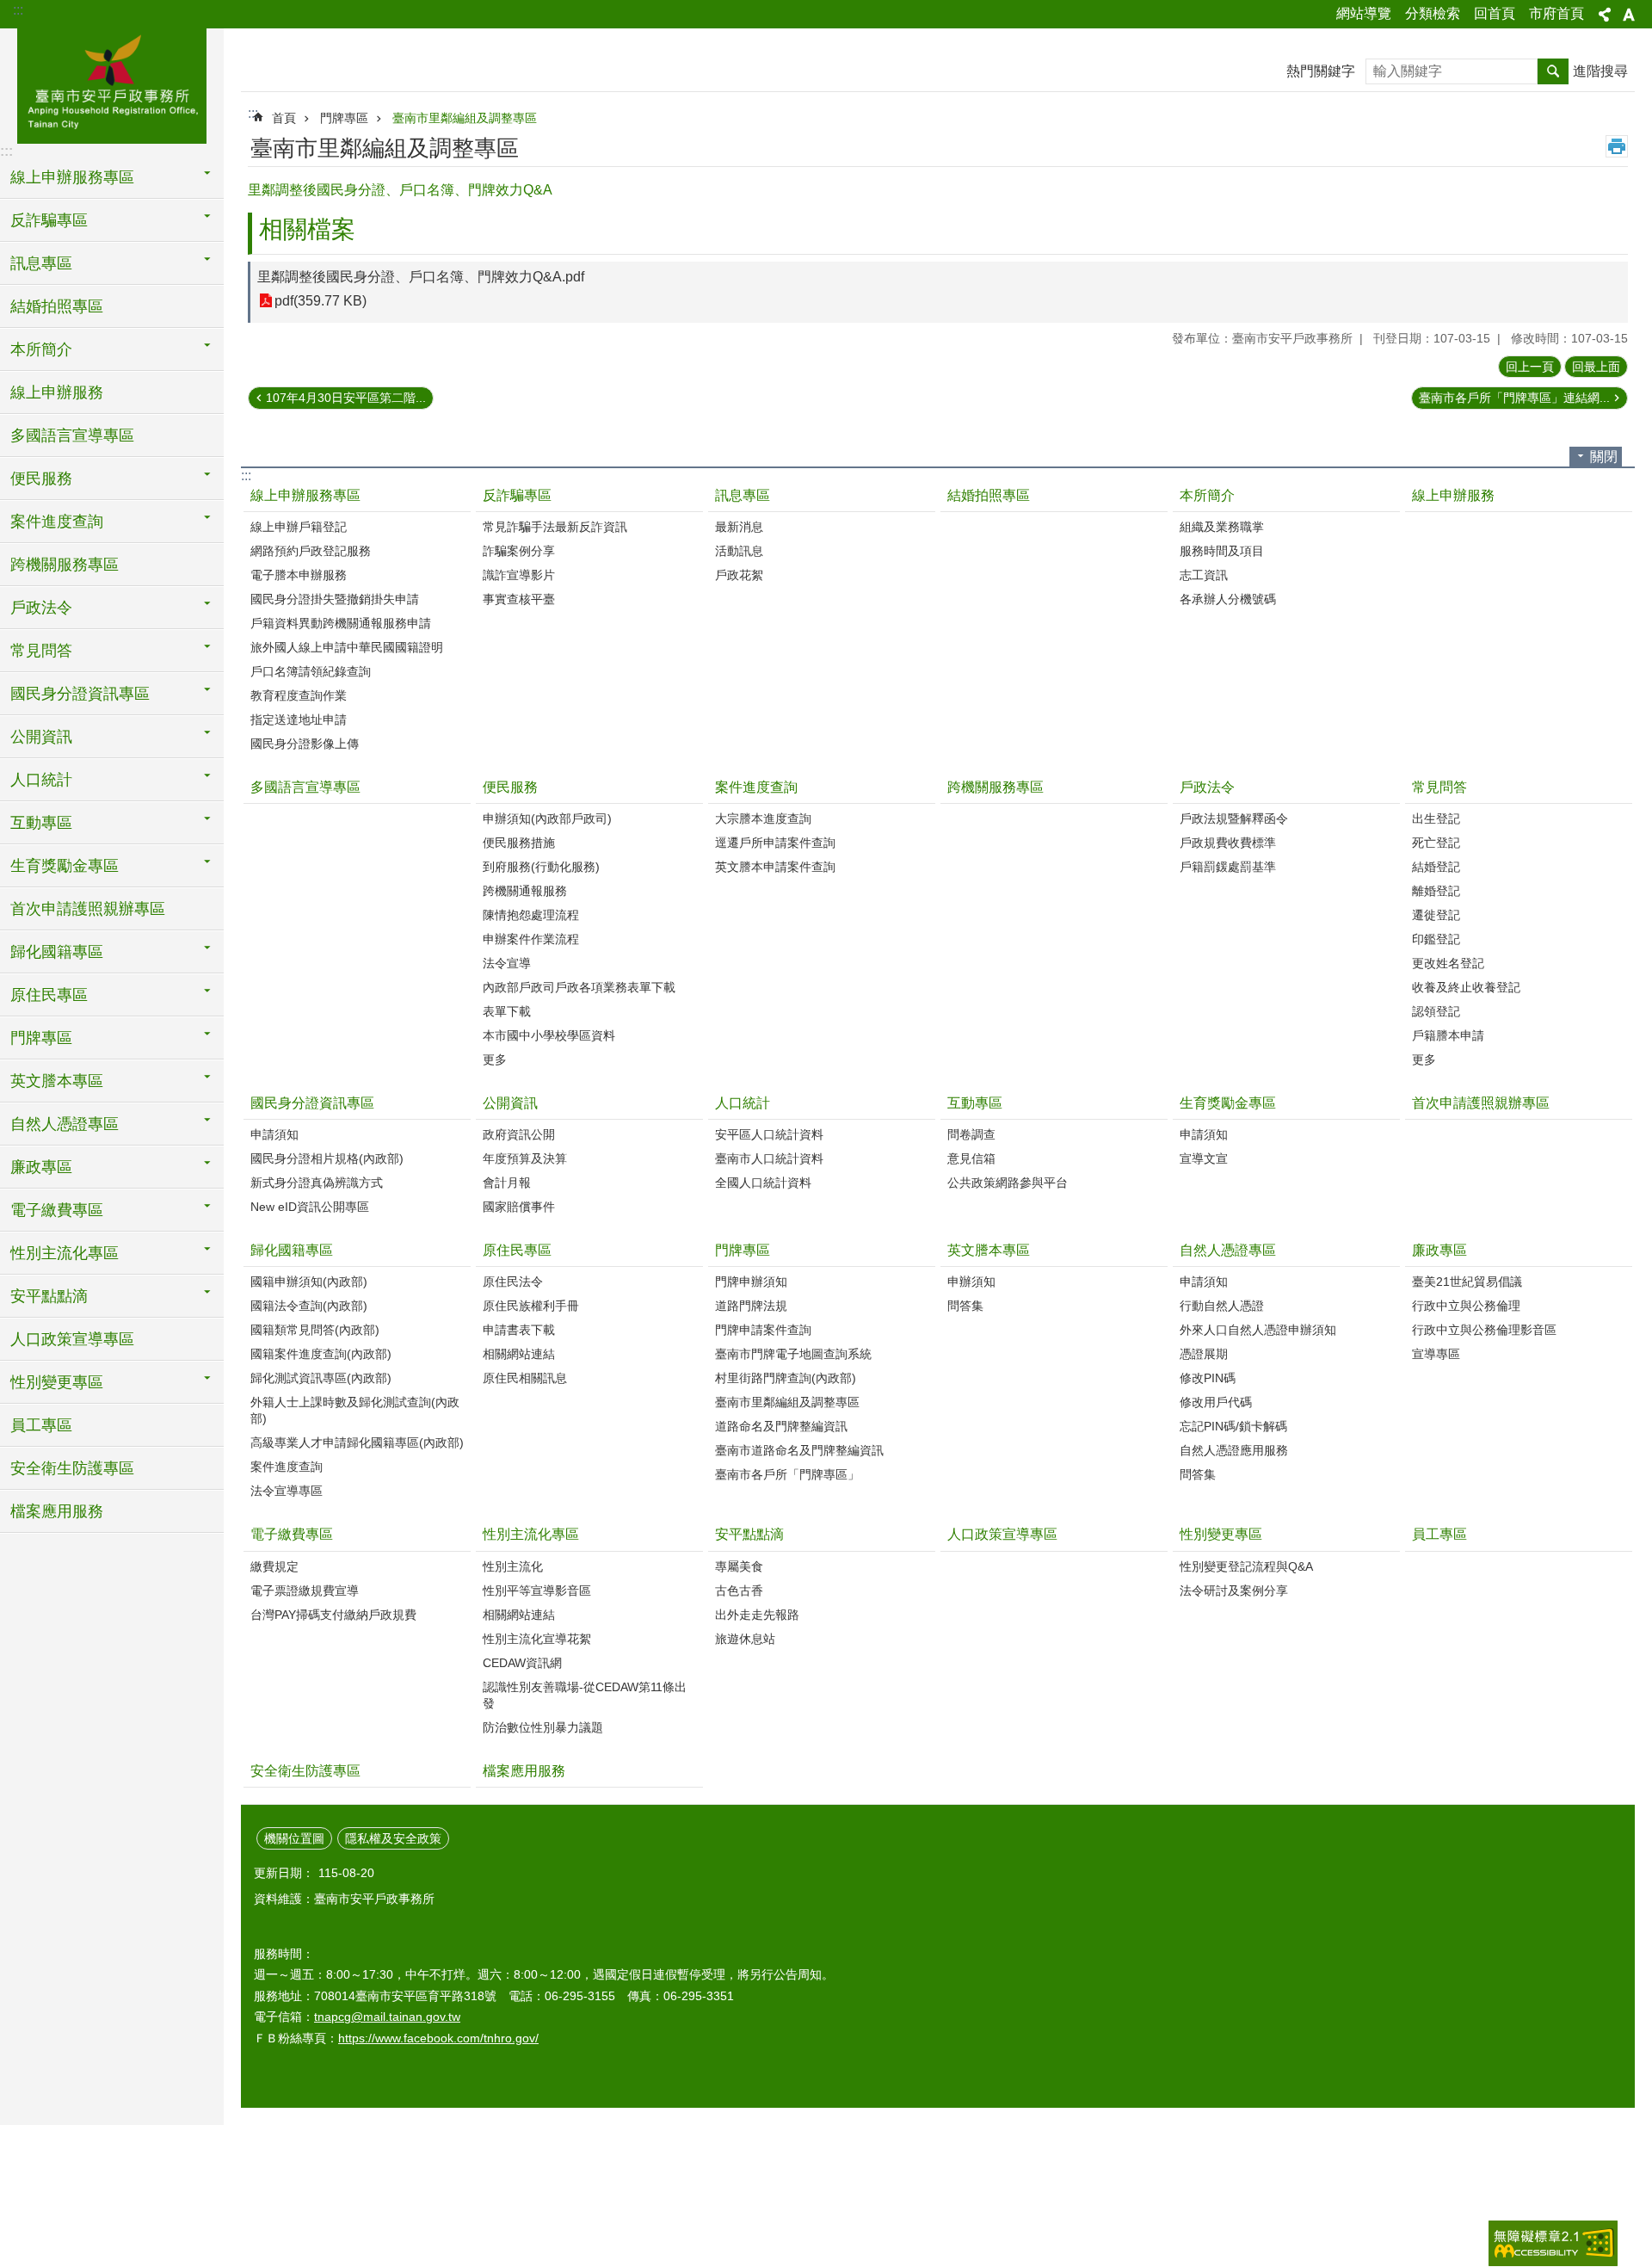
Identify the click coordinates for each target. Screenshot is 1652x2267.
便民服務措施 (519, 843)
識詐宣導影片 (519, 575)
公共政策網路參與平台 (1008, 1183)
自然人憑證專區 (1228, 1250)
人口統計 (743, 1103)
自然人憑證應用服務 (1234, 1450)
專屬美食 (739, 1566)
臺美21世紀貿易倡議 (1467, 1282)
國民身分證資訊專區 (312, 1103)
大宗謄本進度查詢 (763, 818)
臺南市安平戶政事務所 (112, 83)
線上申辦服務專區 (305, 495)
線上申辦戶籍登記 (299, 527)
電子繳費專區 (292, 1534)
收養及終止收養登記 (1466, 987)
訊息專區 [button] (41, 263)
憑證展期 (1204, 1354)
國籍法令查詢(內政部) (309, 1306)
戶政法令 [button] (41, 608)
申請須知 (274, 1134)
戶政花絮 (739, 575)
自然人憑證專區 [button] (65, 1124)
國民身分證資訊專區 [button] (80, 694)
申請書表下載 (519, 1330)
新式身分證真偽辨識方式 (317, 1183)
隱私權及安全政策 (393, 1838)
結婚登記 (1436, 867)
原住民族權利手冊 (531, 1306)
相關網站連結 (519, 1354)
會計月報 (507, 1183)
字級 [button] (1629, 15)
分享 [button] (1605, 15)
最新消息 (739, 527)
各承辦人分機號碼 (1228, 599)
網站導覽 (1364, 13)
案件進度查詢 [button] (57, 522)
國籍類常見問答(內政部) (315, 1330)
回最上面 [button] (1596, 367)
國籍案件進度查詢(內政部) (321, 1354)
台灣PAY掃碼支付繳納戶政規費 (333, 1615)
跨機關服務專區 (65, 565)
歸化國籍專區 (292, 1250)
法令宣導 (507, 963)
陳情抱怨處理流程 (531, 915)
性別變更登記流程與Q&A (1246, 1566)
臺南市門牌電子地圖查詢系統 (793, 1354)
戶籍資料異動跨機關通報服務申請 (341, 623)
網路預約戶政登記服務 (311, 551)
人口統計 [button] (41, 780)
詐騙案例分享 (519, 551)
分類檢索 (1433, 13)
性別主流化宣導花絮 (537, 1639)
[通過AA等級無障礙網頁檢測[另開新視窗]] (1553, 2243)
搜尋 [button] (1553, 71)
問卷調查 (971, 1134)
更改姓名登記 (1448, 963)
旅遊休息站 (745, 1639)
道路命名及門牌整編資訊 (781, 1426)
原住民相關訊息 (525, 1378)
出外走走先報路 (757, 1615)
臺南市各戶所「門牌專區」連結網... (1514, 398)
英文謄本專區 (989, 1250)
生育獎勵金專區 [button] (65, 866)
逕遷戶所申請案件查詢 (775, 843)
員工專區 (41, 1425)
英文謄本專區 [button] (57, 1081)
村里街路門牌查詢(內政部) (786, 1378)
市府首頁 (1556, 13)
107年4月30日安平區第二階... (346, 398)
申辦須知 (971, 1282)
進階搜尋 (1600, 71)
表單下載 (507, 1011)
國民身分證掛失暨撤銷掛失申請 (335, 599)
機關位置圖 (294, 1838)
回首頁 (1495, 13)
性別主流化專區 (531, 1534)
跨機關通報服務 (525, 891)
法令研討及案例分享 (1234, 1591)
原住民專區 (517, 1250)
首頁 (284, 118)
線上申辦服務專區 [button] (72, 177)
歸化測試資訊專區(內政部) (321, 1378)
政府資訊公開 (519, 1134)
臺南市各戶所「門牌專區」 (787, 1474)
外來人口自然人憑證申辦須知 (1258, 1330)
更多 (495, 1059)
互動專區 (975, 1103)
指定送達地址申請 (299, 720)
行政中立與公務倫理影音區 (1484, 1330)
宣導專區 (1436, 1354)
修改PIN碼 (1208, 1378)
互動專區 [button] (41, 823)
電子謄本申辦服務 (299, 575)
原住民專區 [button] (49, 995)
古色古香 (739, 1591)
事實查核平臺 (519, 599)
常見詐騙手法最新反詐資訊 (555, 527)
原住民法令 (513, 1282)
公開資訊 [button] (41, 737)
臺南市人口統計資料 (769, 1158)
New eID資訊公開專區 (310, 1207)
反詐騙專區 (517, 495)
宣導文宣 (1204, 1158)
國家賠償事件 (519, 1207)
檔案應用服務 (57, 1511)
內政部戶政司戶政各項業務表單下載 (579, 987)
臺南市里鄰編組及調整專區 (465, 118)
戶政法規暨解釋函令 (1234, 818)
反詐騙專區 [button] (49, 220)
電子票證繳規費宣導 (305, 1591)
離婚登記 (1436, 891)
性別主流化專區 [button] (65, 1253)
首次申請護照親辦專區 (88, 909)
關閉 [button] (1604, 457)
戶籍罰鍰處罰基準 (1228, 867)
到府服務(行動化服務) (541, 867)
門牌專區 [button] (41, 1038)
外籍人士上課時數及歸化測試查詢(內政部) (355, 1410)
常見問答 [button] (41, 651)
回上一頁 (1530, 367)
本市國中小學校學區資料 (549, 1035)
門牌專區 (344, 118)
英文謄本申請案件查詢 (775, 867)
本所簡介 (1207, 495)
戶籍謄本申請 (1448, 1035)
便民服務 (510, 787)
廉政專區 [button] (41, 1167)
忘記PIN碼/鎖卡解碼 (1233, 1426)
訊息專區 (743, 495)
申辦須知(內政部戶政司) (547, 818)
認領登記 (1436, 1011)
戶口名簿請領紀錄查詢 (311, 671)
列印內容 (1617, 146)
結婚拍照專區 (57, 306)
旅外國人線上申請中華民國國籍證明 (347, 647)
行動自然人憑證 (1222, 1306)
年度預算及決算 (525, 1158)
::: (18, 10)
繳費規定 (274, 1566)
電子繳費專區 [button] (57, 1210)
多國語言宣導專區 (72, 435)
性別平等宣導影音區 (537, 1591)
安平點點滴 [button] (49, 1296)
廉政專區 (1439, 1250)
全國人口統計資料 (763, 1183)
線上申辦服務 (57, 392)
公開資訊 (510, 1103)
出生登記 (1436, 818)
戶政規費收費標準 (1228, 843)
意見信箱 (971, 1158)
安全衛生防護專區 (72, 1468)
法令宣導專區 (287, 1491)
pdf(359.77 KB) (321, 301)
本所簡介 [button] (41, 349)
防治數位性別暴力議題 (543, 1727)
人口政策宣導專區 (72, 1339)
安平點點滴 (749, 1534)
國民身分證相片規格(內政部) (327, 1158)
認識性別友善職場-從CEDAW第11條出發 (585, 1695)
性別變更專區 (1221, 1534)
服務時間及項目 (1222, 551)
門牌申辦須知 (751, 1282)
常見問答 (1439, 787)
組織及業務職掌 (1222, 527)
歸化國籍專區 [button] (57, 952)
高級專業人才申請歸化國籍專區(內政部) (357, 1442)
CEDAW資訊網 (522, 1663)
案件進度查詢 (756, 787)
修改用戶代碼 (1216, 1402)
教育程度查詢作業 (299, 695)
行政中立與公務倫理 (1466, 1306)
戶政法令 (1207, 787)
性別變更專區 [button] (57, 1382)
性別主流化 (513, 1566)
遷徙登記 (1436, 915)
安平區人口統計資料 (769, 1134)
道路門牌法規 (751, 1306)
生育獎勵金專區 (1228, 1103)
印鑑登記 (1436, 939)
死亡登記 (1436, 843)
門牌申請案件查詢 (763, 1330)
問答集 (965, 1306)
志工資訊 (1204, 575)
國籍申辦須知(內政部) (309, 1282)
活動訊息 (739, 551)
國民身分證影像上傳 (305, 744)
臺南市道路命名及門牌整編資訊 (799, 1450)
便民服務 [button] (41, 479)
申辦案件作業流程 (531, 939)
